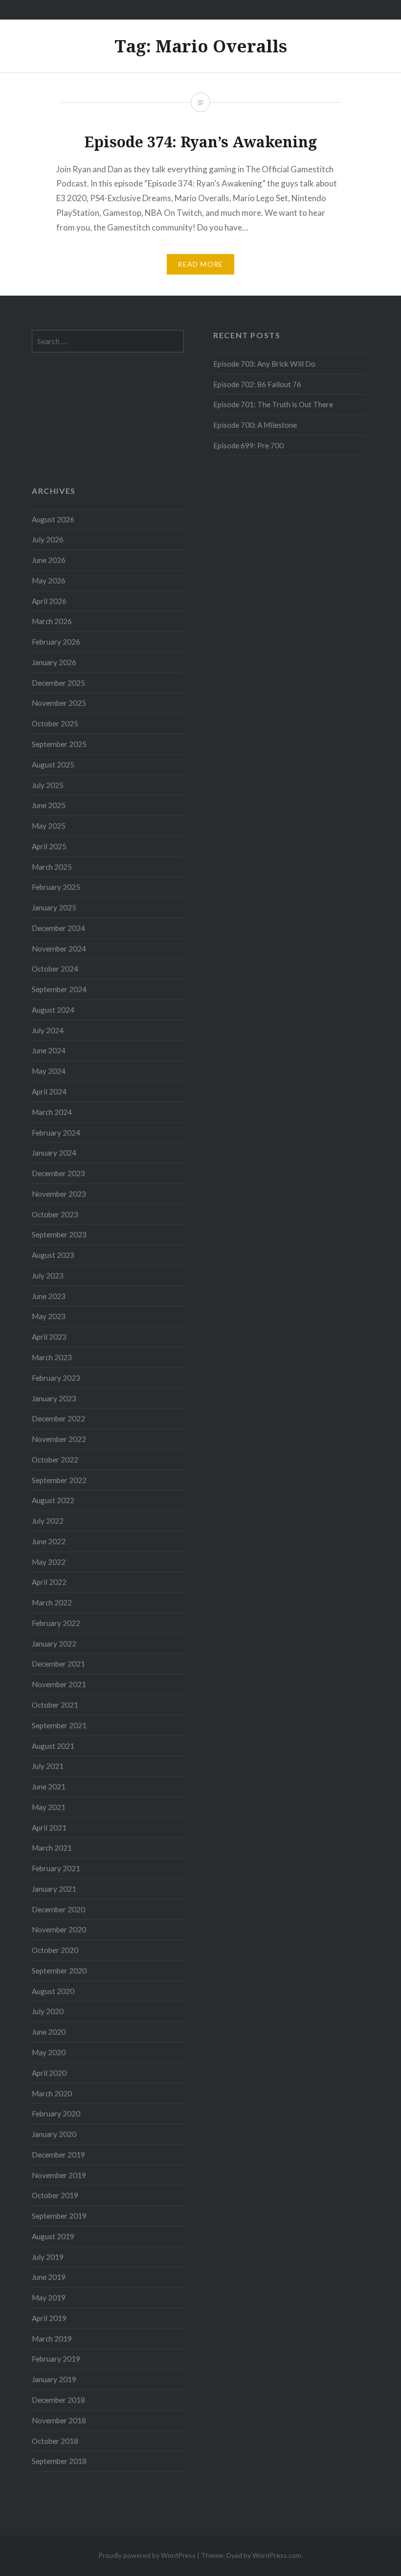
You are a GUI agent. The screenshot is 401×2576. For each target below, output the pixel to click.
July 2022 (48, 1521)
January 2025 (54, 907)
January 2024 (54, 1153)
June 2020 (49, 2032)
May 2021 (49, 1807)
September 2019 (59, 2216)
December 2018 (58, 2400)
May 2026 (49, 580)
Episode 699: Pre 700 (248, 445)
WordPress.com (277, 2555)
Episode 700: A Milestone (255, 425)
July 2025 (48, 785)
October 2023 (55, 1214)
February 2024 (56, 1133)
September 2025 (59, 744)
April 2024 (49, 1091)
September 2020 (59, 1971)
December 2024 (58, 928)
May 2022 (49, 1562)
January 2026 (54, 662)
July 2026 (48, 539)
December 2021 (58, 1664)
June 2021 (49, 1787)
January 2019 (54, 2379)
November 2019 (59, 2175)
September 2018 (59, 2461)
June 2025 (49, 805)
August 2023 (53, 1255)
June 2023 (49, 1296)
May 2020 (49, 2052)
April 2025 (49, 846)
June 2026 (49, 560)
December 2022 (58, 1418)
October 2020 (55, 1950)
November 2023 (59, 1194)
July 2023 (48, 1276)
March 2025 (52, 867)
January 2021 (54, 1889)
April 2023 (49, 1337)
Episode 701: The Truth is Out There (273, 404)
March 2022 (52, 1602)
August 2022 (53, 1500)
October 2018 (55, 2441)
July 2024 (48, 1030)
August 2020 (53, 1991)
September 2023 (59, 1234)
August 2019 (53, 2236)
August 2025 (53, 765)
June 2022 (49, 1541)
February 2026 (56, 642)
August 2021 (53, 1746)
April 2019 (49, 2318)
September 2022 (59, 1480)
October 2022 (55, 1460)
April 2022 (49, 1582)
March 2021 (52, 1848)
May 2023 (49, 1316)
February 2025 (56, 887)
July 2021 (48, 1766)
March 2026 (52, 621)
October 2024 (55, 969)
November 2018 (59, 2420)
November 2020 (59, 1929)
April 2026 (49, 601)
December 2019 (58, 2155)
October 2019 (55, 2195)
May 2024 (49, 1071)
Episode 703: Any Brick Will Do (264, 364)
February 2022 (56, 1623)
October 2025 (55, 723)
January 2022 (54, 1644)
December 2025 (58, 683)
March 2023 (52, 1357)
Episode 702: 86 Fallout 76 (257, 384)
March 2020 (52, 2093)
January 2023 (54, 1398)
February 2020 (56, 2113)
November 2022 (59, 1439)
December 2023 (58, 1173)
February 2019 (56, 2359)
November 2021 (59, 1684)
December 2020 (58, 1909)
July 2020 (48, 2011)
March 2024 (52, 1112)
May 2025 (49, 826)
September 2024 (59, 989)
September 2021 (59, 1725)
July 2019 (48, 2257)
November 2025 (59, 703)
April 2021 (49, 1828)
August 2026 (53, 519)
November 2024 (59, 949)
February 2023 (56, 1378)
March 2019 (52, 2339)
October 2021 (55, 1705)
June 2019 (49, 2277)
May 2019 (49, 2298)
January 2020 (54, 2134)
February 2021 (56, 1868)
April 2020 (49, 2073)
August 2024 (53, 1010)
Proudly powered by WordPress (147, 2555)
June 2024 (49, 1050)
